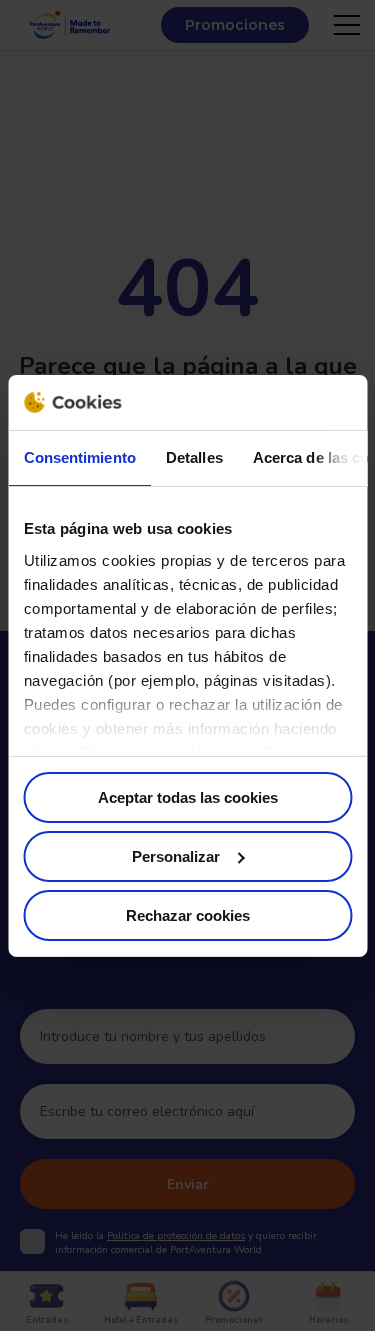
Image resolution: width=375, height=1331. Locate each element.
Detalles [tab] (193, 457)
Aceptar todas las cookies (188, 797)
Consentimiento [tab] (79, 457)
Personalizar (176, 856)
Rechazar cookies (188, 914)
